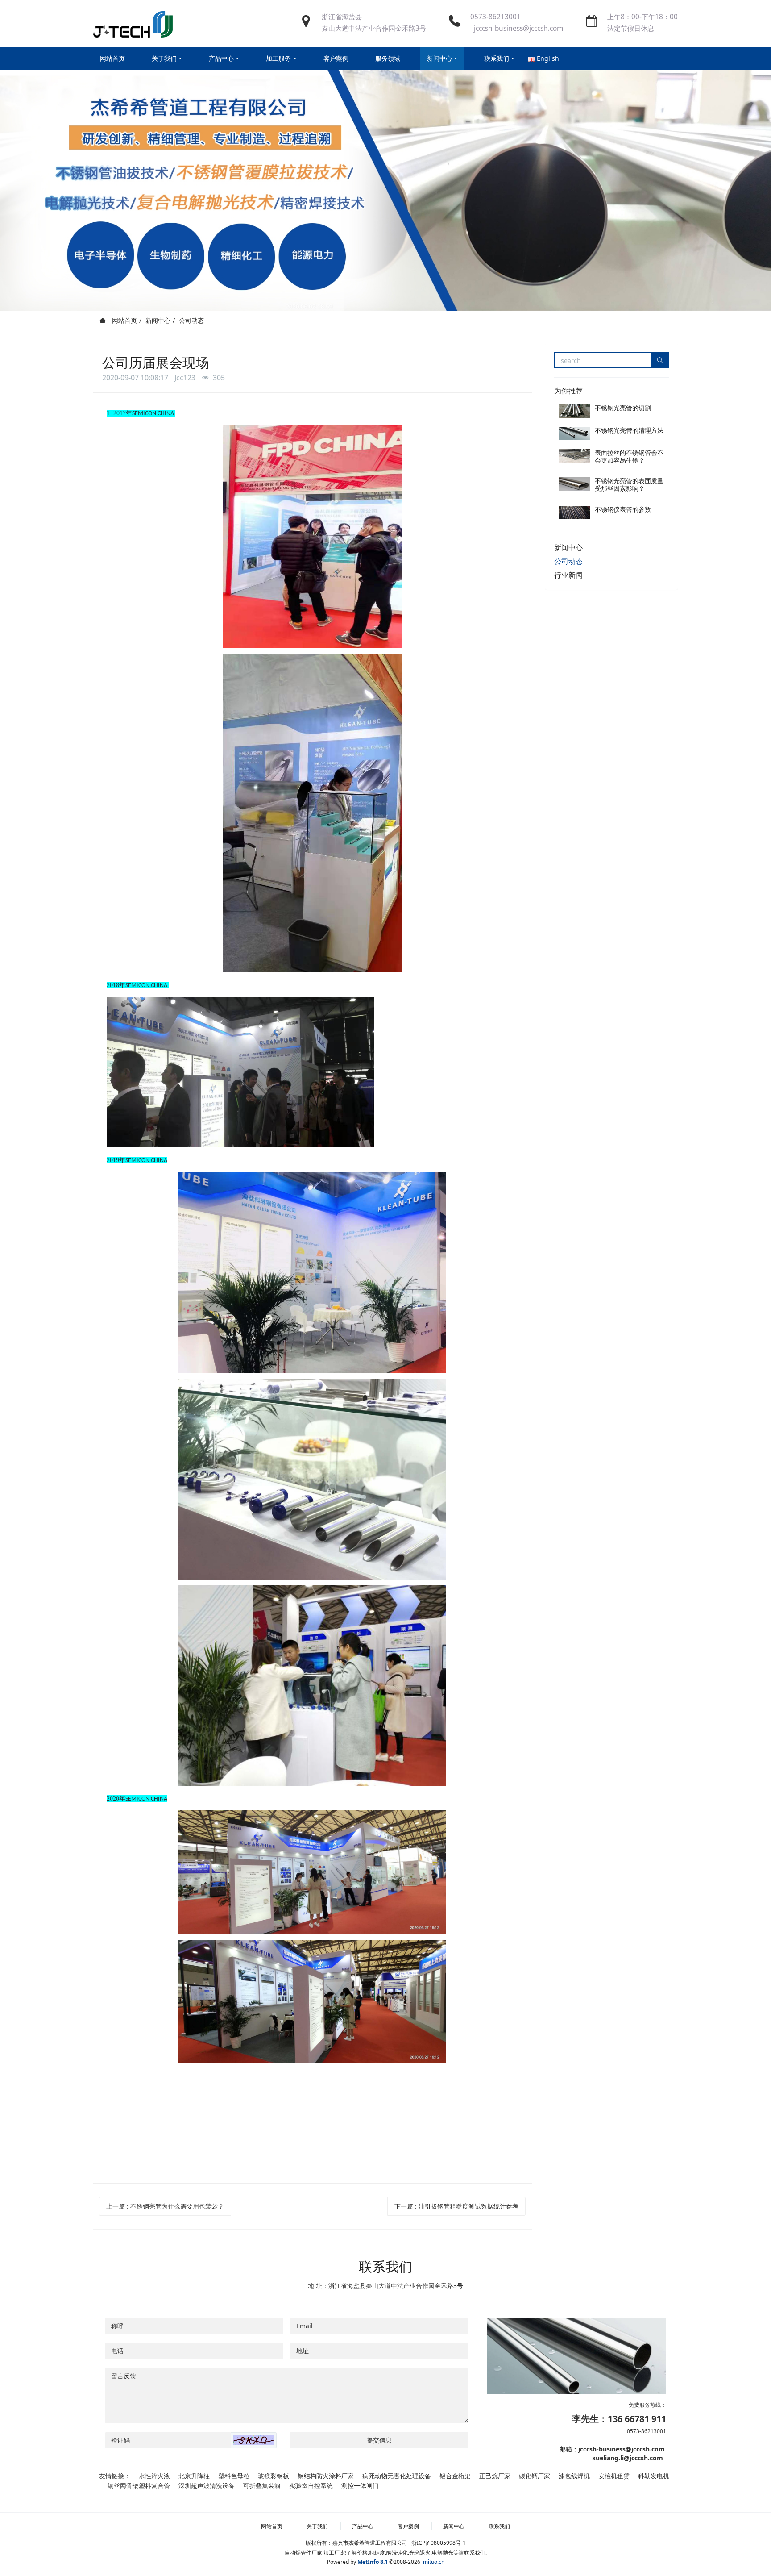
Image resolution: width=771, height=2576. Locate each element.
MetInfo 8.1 (373, 2562)
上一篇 (165, 2206)
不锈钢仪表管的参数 (623, 509)
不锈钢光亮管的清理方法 (629, 430)
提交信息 (379, 2440)
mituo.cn (434, 2562)
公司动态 (191, 320)
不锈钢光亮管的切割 (623, 408)
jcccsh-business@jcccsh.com (517, 28)
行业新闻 (568, 575)
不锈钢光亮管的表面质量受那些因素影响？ (629, 484)
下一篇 (456, 2206)
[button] (253, 2440)
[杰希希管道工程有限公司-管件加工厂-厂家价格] (133, 24)
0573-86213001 (495, 17)
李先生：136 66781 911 (619, 2419)
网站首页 (112, 58)
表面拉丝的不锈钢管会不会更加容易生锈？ (629, 456)
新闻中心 (158, 320)
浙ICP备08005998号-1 (439, 2543)
